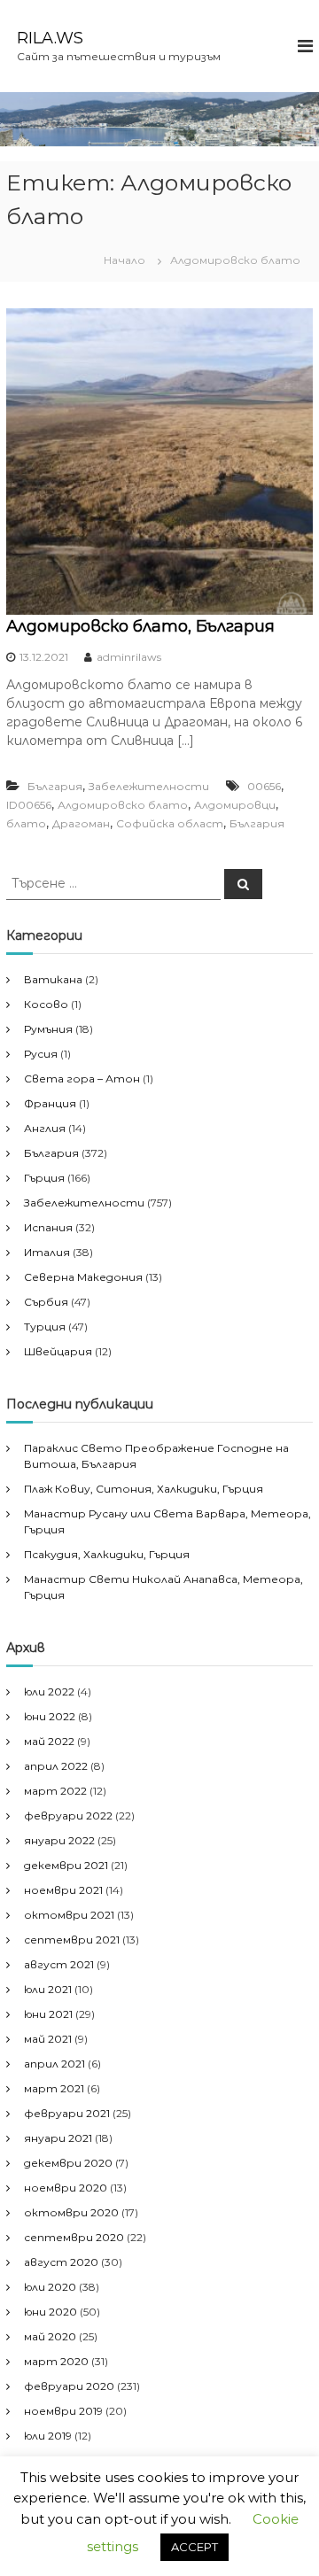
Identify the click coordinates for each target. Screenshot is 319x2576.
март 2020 (56, 2361)
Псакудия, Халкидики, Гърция (107, 1554)
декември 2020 (68, 2163)
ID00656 (29, 805)
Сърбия (46, 1302)
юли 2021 (48, 1989)
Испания (48, 1227)
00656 (264, 786)
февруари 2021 (67, 2113)
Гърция (44, 1178)
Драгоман (81, 823)
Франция (50, 1103)
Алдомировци (235, 805)
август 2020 (61, 2262)
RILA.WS (50, 38)
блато (26, 823)
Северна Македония (83, 1277)
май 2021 (48, 2039)
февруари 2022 (68, 1816)
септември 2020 (74, 2237)
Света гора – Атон (82, 1079)
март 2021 (54, 2088)
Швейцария (58, 1351)
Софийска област (170, 823)
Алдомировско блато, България (140, 626)
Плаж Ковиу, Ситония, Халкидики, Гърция (144, 1489)
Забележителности (149, 786)
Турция (45, 1327)
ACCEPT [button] (195, 2547)
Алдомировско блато (123, 805)
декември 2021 (66, 1865)
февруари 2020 (69, 2386)
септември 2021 (72, 1940)
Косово (46, 1004)
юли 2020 (50, 2287)
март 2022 (55, 1791)
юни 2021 (48, 2014)
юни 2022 (50, 1716)
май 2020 (50, 2336)
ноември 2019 (63, 2411)
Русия (41, 1054)
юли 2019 (48, 2436)
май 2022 (49, 1741)
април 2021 (54, 2064)
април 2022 (56, 1766)
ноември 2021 (63, 1890)
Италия (47, 1252)
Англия (45, 1128)
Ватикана (53, 979)
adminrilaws (129, 657)
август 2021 (59, 1964)
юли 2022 (49, 1691)
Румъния (48, 1029)
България (55, 786)
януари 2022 (59, 1840)
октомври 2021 (69, 1915)
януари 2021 (58, 2138)
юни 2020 (51, 2312)
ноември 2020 (66, 2188)
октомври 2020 (71, 2212)
